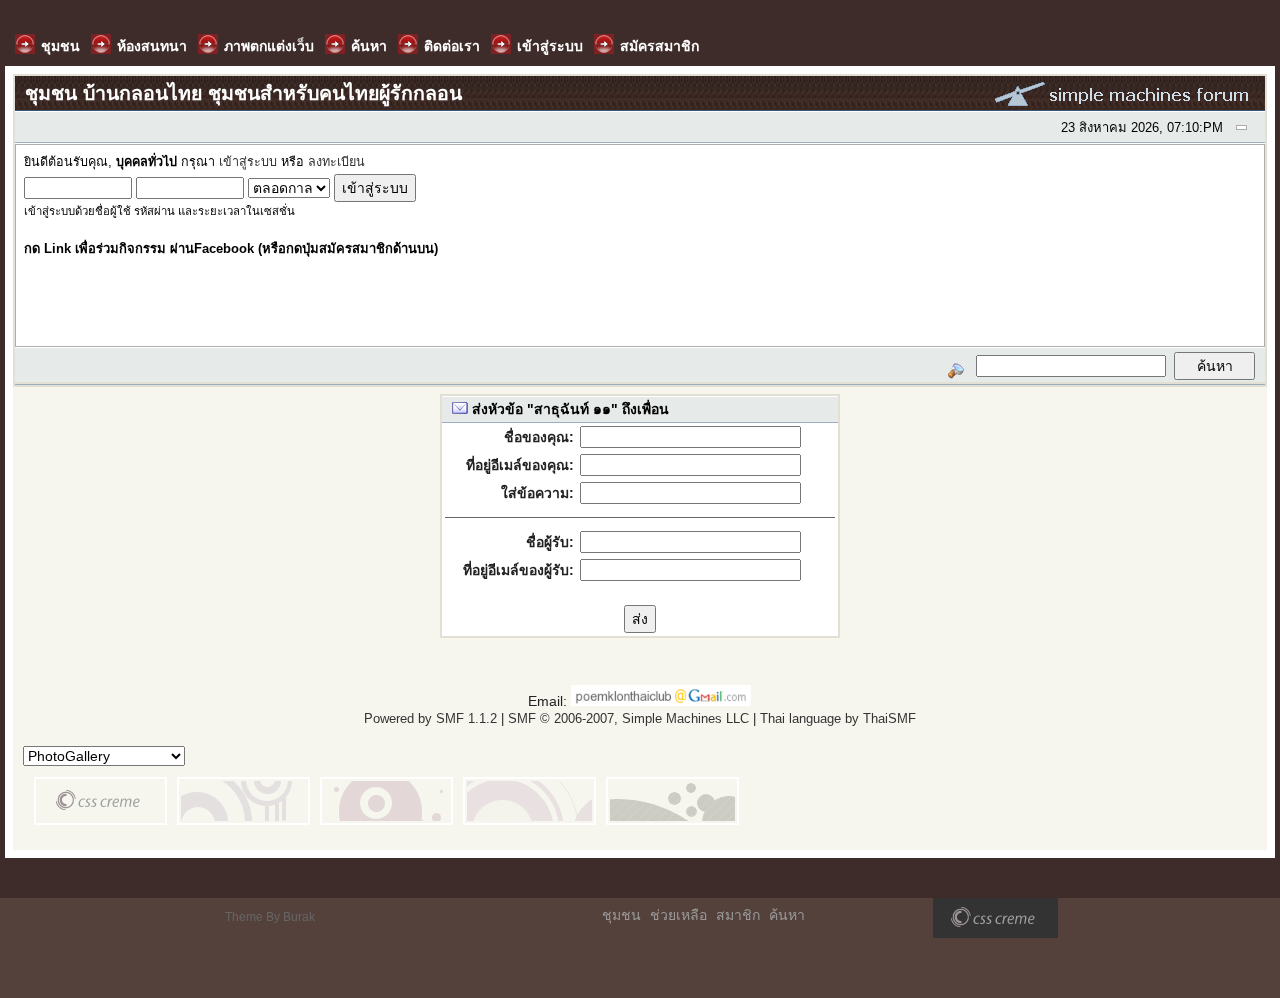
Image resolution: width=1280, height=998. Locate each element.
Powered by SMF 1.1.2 (430, 718)
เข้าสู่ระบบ (248, 162)
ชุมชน (621, 915)
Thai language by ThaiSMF (838, 718)
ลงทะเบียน (336, 162)
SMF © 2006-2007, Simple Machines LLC (628, 718)
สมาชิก (738, 915)
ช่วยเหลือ (678, 915)
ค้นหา (787, 915)
